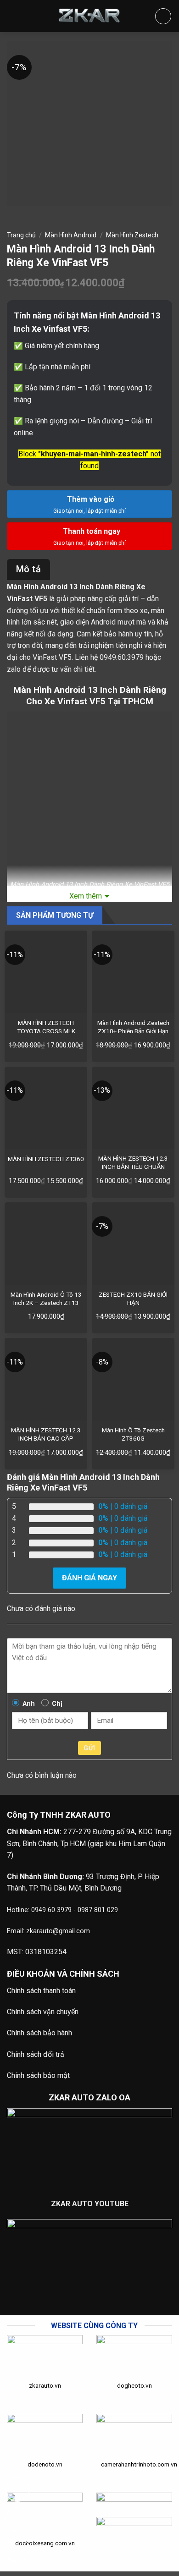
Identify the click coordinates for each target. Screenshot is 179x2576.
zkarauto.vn (45, 2385)
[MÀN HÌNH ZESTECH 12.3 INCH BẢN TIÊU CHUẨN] (133, 1108)
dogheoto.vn (134, 2385)
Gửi (89, 1748)
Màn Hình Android (71, 235)
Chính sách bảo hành (39, 2033)
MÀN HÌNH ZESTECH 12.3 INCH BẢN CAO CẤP (46, 1434)
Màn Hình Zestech (132, 235)
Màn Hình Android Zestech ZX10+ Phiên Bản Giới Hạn (133, 1027)
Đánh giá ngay (89, 1578)
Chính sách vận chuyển (43, 2012)
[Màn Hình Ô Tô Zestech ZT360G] (133, 1379)
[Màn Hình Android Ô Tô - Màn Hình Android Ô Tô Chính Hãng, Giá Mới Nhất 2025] (89, 16)
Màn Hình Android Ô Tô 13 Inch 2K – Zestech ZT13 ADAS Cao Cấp (46, 1302)
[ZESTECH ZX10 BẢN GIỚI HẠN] (133, 1244)
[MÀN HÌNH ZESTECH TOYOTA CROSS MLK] (46, 972)
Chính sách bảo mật (38, 2075)
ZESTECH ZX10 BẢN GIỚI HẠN (133, 1299)
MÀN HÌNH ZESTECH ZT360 (46, 1159)
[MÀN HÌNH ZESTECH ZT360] (46, 1108)
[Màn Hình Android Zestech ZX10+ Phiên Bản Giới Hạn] (133, 972)
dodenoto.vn (45, 2464)
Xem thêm (86, 896)
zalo (14, 669)
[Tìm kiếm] (163, 16)
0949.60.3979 (122, 657)
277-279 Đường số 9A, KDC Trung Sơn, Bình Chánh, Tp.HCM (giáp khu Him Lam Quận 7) (89, 1843)
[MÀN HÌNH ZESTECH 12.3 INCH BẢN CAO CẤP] (46, 1379)
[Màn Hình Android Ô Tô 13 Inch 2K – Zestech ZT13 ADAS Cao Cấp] (46, 1244)
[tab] (28, 570)
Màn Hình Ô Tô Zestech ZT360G (133, 1434)
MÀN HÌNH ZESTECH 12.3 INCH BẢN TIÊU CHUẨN (133, 1162)
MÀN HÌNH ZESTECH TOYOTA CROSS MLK (46, 1027)
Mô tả (28, 569)
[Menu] (14, 16)
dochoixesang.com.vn (45, 2543)
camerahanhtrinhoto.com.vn (139, 2464)
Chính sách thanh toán (41, 1991)
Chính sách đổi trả (36, 2054)
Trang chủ (21, 235)
